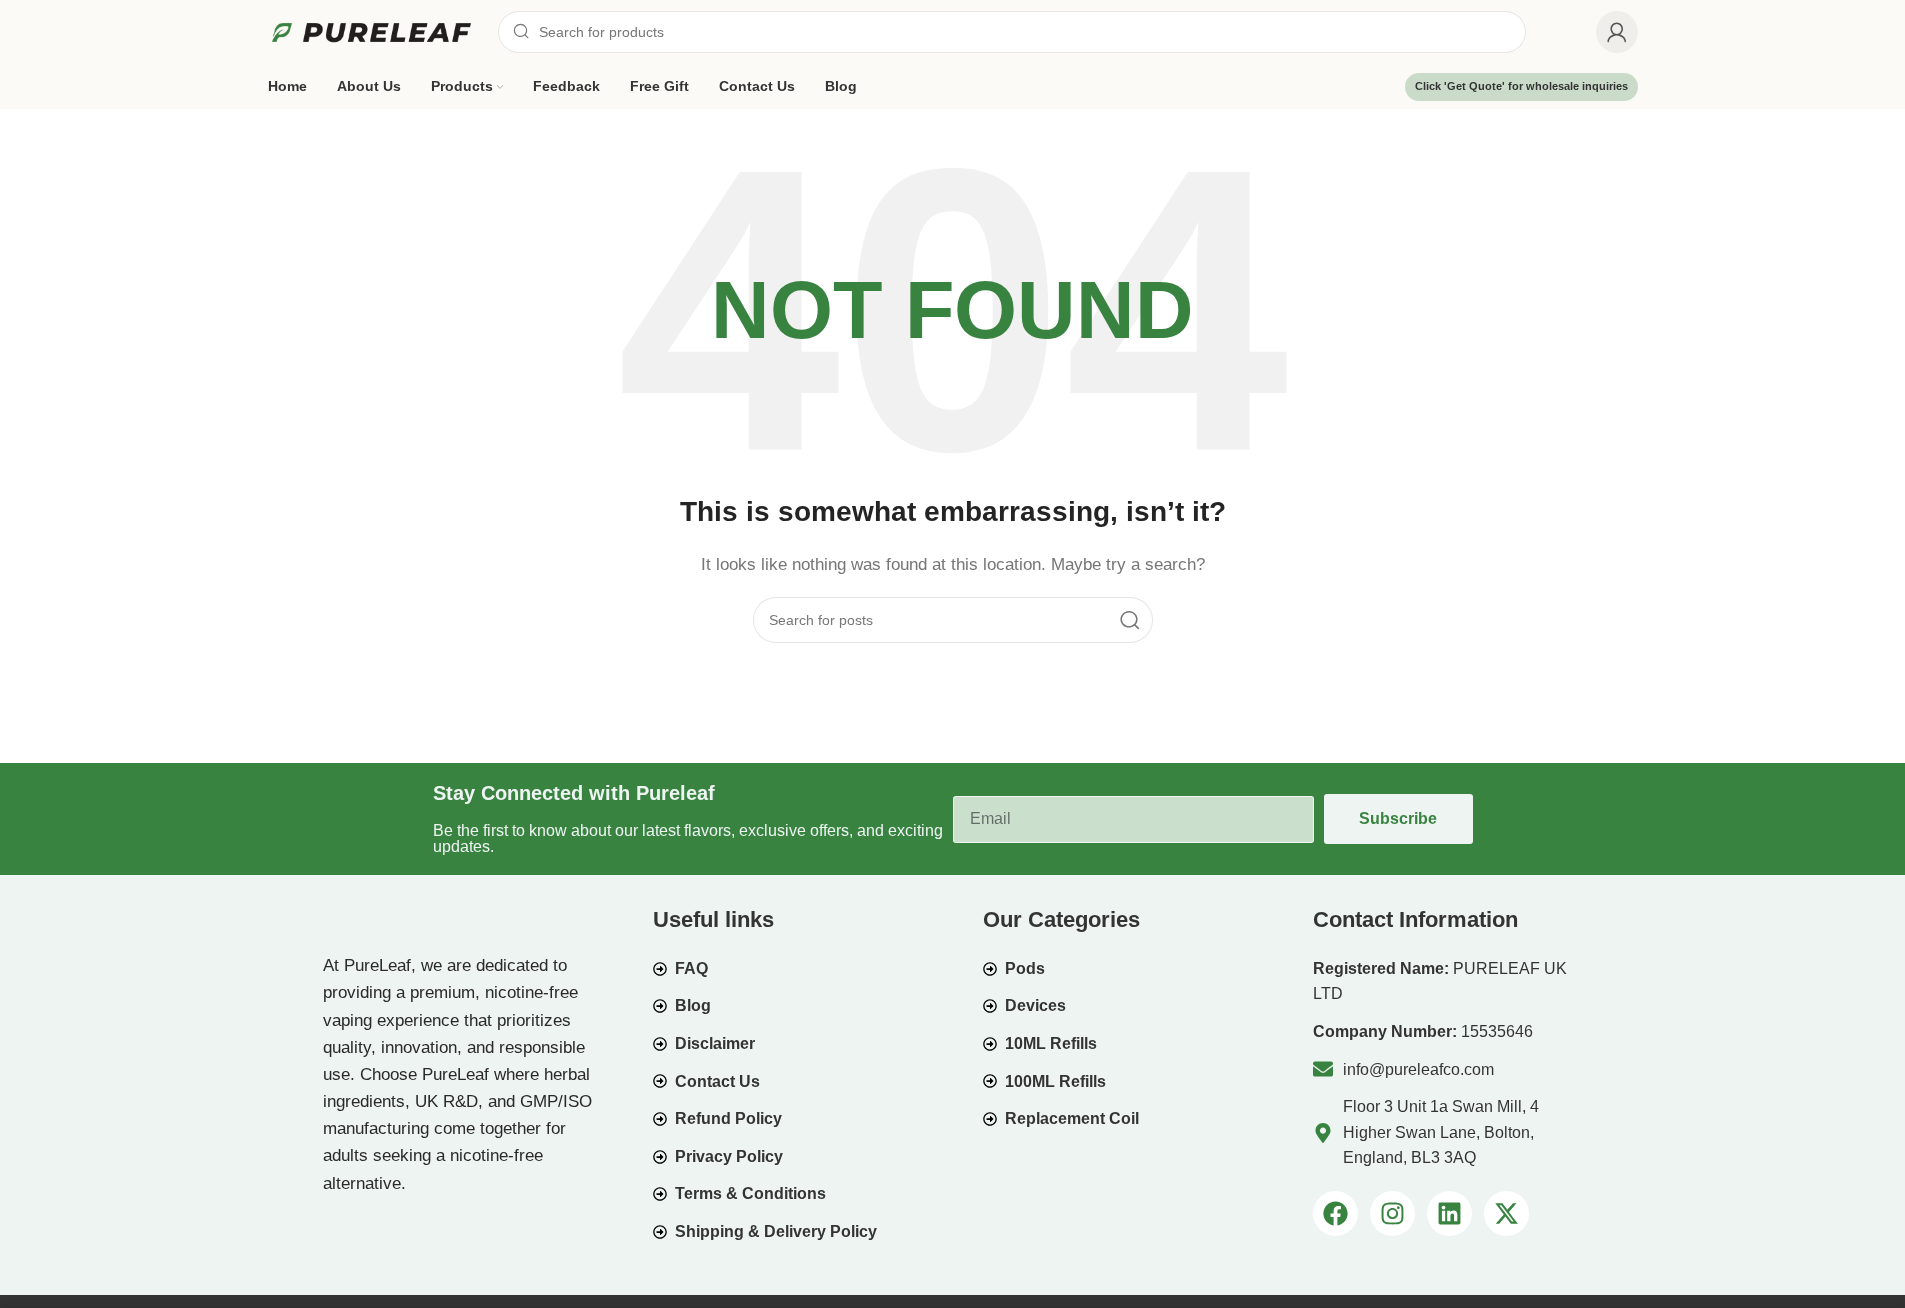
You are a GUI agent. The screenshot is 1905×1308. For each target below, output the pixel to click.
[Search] (1130, 620)
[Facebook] (1335, 1213)
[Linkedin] (1449, 1213)
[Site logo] (373, 30)
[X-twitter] (1506, 1213)
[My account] (1617, 32)
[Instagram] (1392, 1213)
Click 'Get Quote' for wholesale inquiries (1521, 86)
